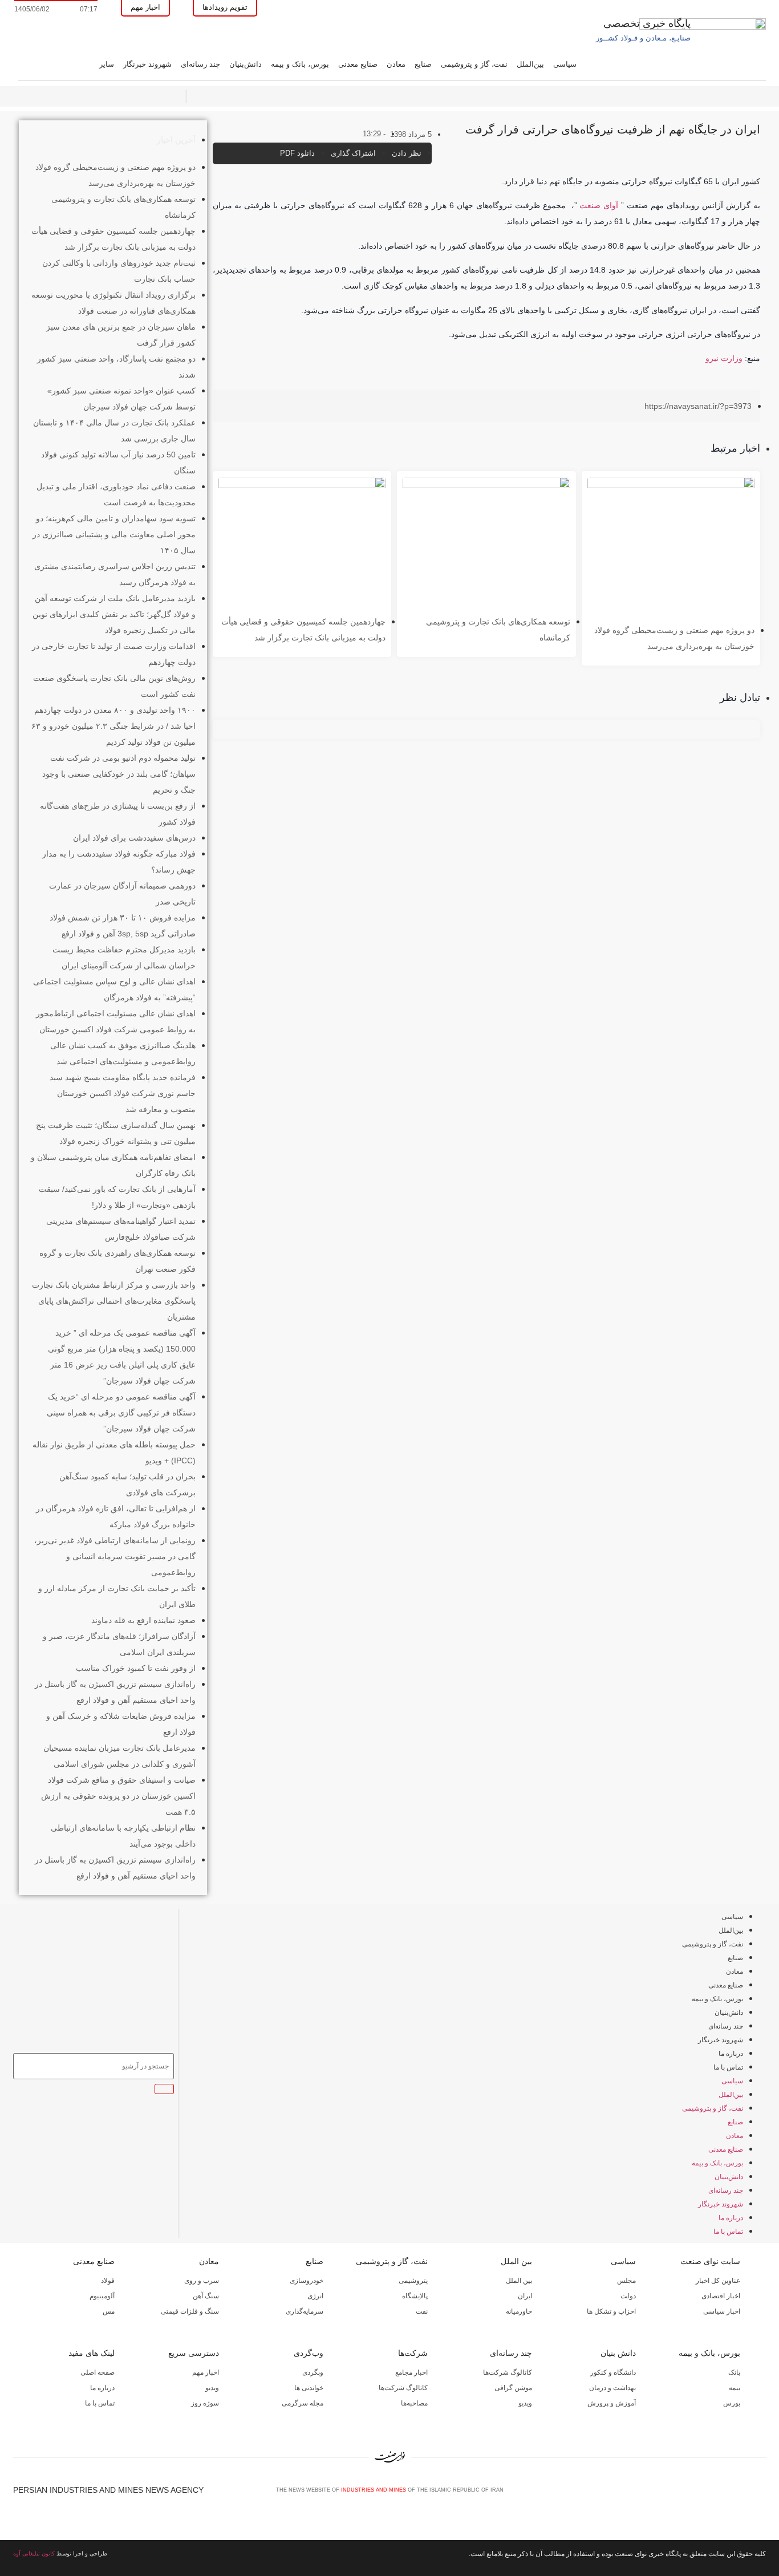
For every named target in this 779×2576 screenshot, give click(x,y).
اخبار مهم (206, 2372)
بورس (732, 2403)
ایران (525, 2296)
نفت (422, 2311)
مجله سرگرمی (303, 2403)
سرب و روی (202, 2281)
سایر (107, 64)
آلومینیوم (102, 2296)
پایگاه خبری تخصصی (647, 23)
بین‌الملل (530, 64)
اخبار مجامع (411, 2372)
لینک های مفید (92, 2353)
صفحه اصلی (98, 2372)
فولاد (108, 2281)
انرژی (315, 2296)
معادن (396, 64)
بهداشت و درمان (612, 2388)
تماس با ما (728, 2067)
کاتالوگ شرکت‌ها (508, 2372)
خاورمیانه (519, 2311)
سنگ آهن (206, 2296)
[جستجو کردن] (164, 2089)
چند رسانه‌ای (200, 64)
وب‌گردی (309, 2353)
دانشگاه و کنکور (613, 2372)
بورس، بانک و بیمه (300, 64)
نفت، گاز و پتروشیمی (474, 64)
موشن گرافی (513, 2388)
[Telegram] (761, 2494)
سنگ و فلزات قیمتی (190, 2311)
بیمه (735, 2388)
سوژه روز (205, 2403)
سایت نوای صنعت (710, 2261)
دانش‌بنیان (246, 64)
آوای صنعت (599, 205)
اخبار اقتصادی (721, 2296)
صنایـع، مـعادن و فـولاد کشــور (643, 38)
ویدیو (525, 2403)
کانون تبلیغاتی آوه (34, 2553)
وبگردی (313, 2372)
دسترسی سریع (194, 2353)
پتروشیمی (413, 2281)
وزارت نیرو (724, 358)
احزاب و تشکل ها (611, 2311)
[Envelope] (723, 2494)
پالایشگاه (415, 2296)
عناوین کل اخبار (718, 2281)
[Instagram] (742, 2494)
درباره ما (731, 2054)
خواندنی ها (309, 2388)
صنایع (423, 64)
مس (109, 2311)
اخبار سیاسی (722, 2311)
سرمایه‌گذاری (305, 2311)
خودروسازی (307, 2281)
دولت (628, 2296)
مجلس (626, 2281)
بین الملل (516, 2261)
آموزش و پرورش (612, 2403)
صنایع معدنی (358, 64)
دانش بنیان (618, 2353)
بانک (734, 2372)
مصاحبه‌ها (414, 2403)
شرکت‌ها (413, 2353)
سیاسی (565, 64)
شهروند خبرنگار (147, 64)
